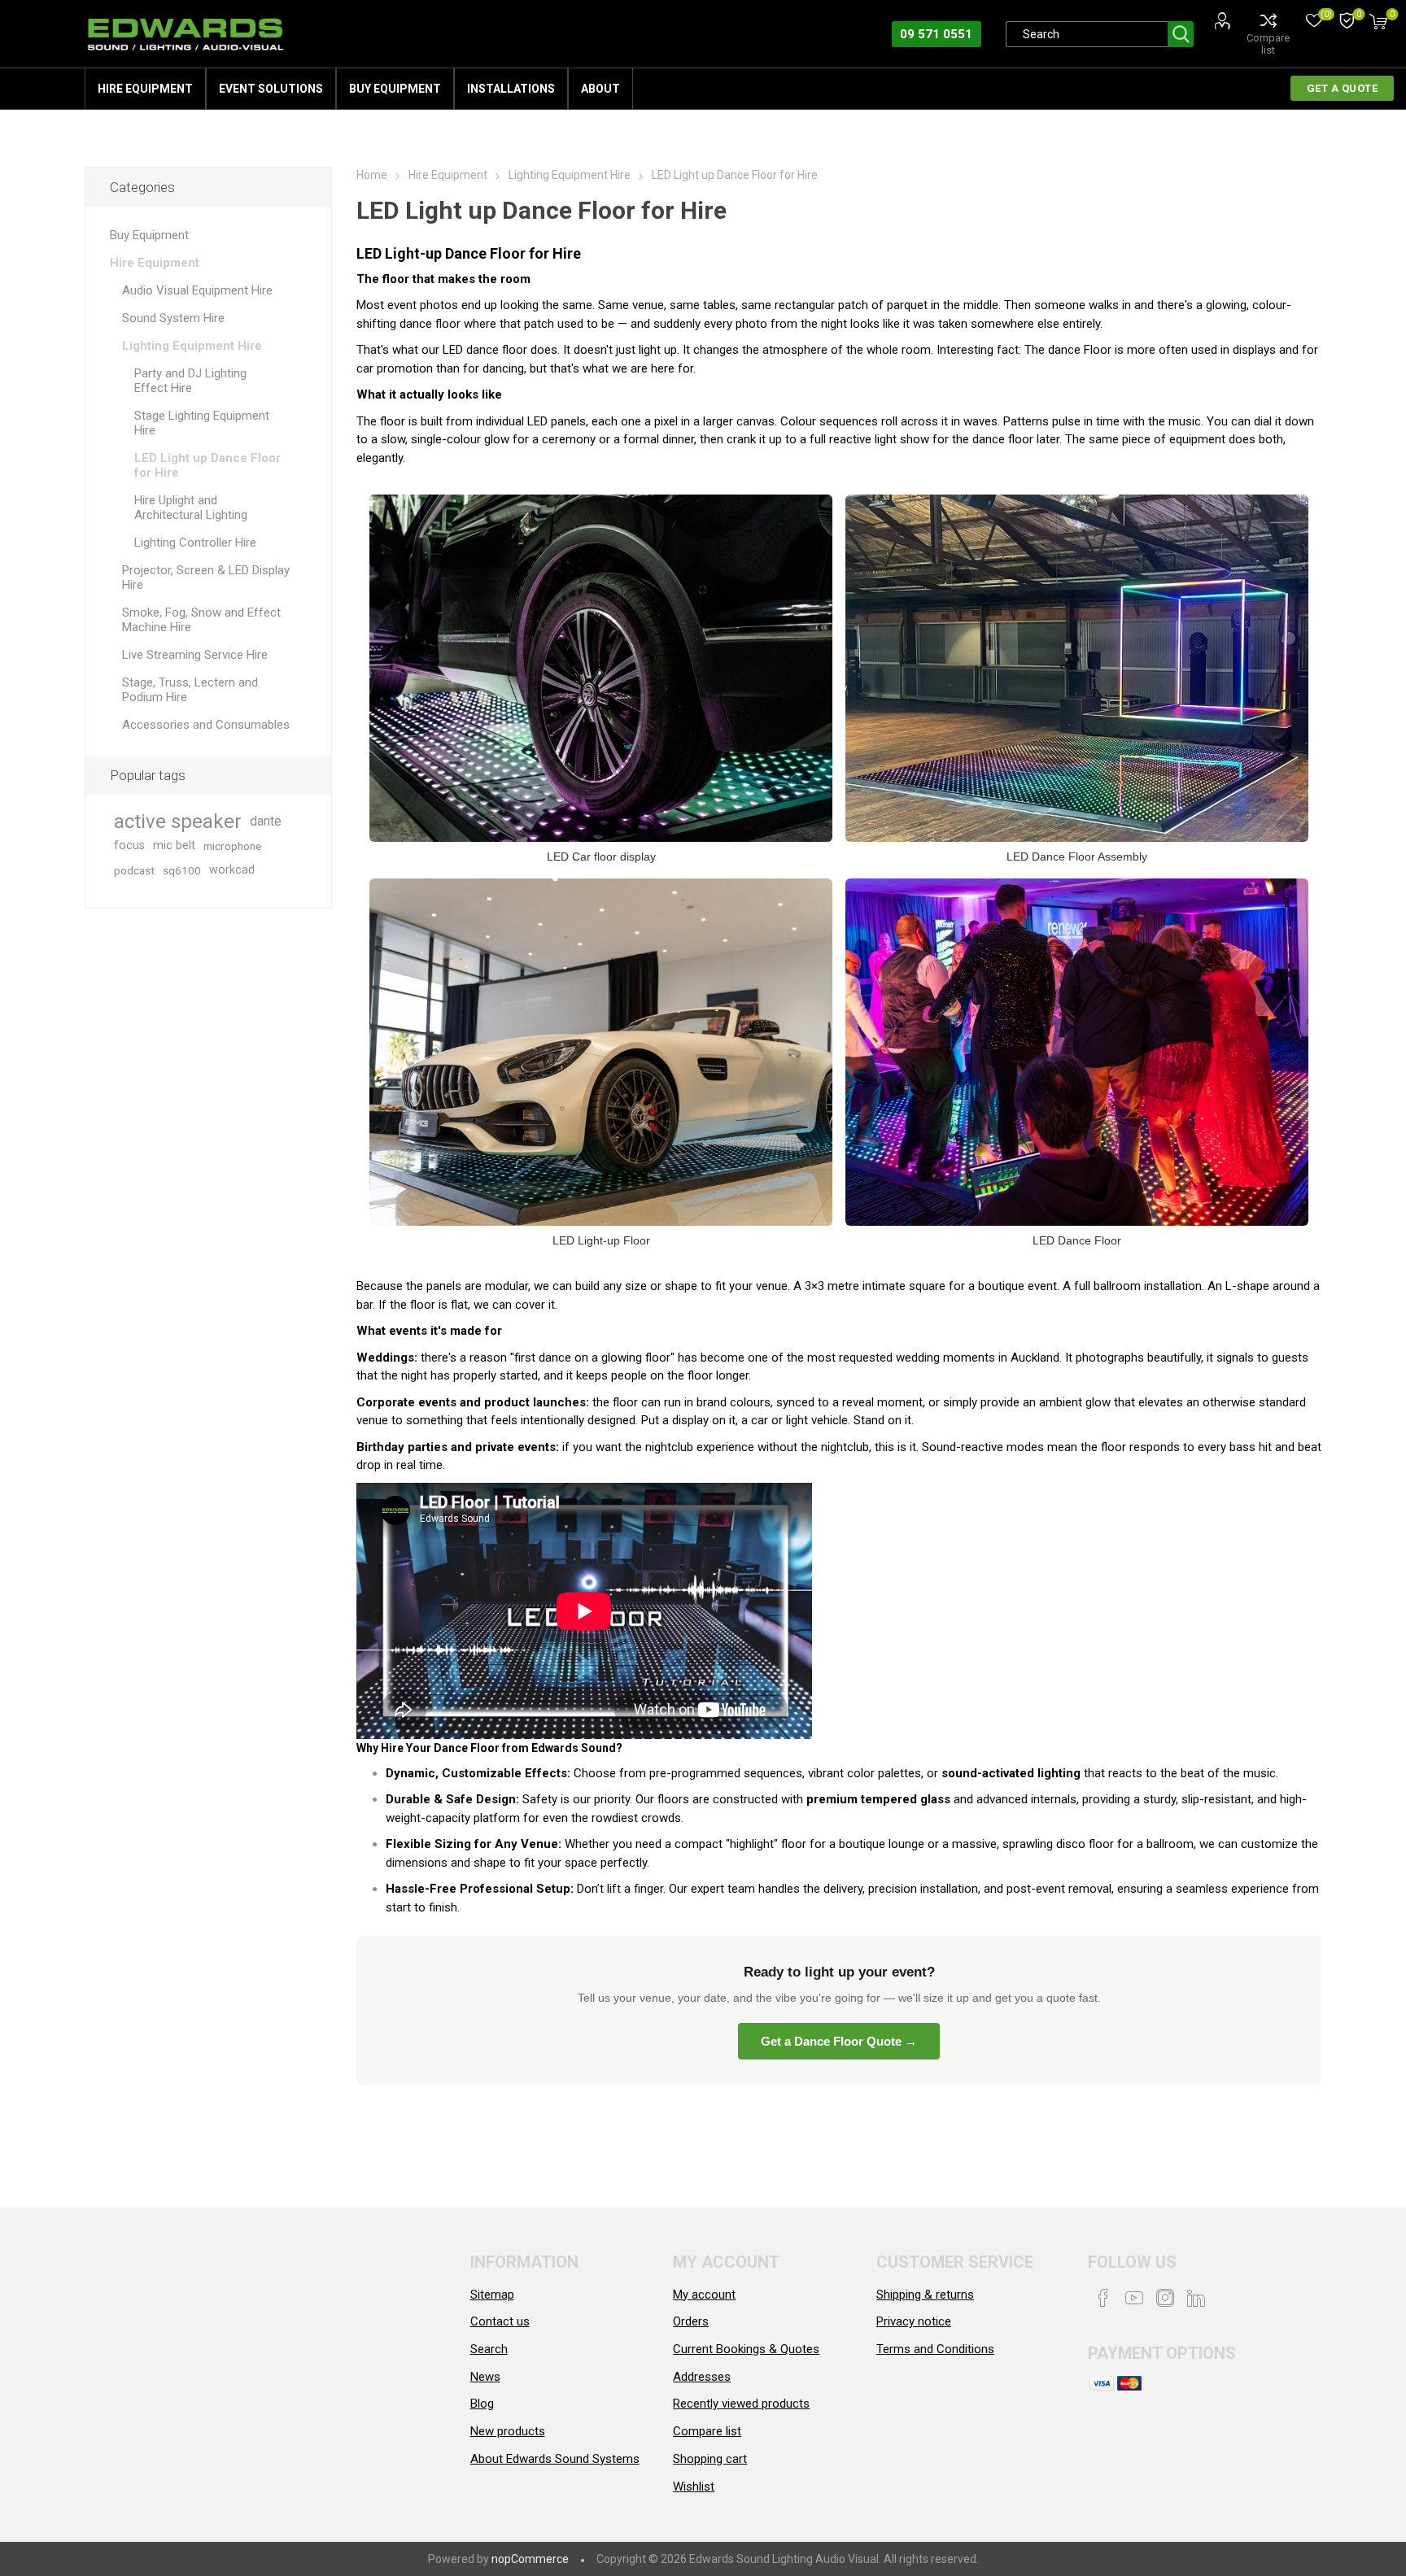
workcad (232, 870)
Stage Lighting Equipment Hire (202, 423)
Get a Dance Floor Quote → (839, 2041)
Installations (511, 89)
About (600, 89)
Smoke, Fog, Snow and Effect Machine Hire (201, 620)
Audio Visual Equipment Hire (197, 290)
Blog (482, 2404)
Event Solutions (271, 89)
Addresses (702, 2377)
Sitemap (492, 2295)
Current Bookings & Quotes (746, 2349)
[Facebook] (1103, 2298)
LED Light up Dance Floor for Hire (207, 465)
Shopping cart (710, 2459)
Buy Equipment (395, 89)
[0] (1347, 22)
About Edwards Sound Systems (555, 2459)
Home (372, 175)
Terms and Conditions (935, 2349)
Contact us (500, 2321)
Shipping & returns (925, 2295)
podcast (134, 870)
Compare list (1268, 44)
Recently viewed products (741, 2404)
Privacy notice (914, 2321)
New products (508, 2431)
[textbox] (1087, 34)
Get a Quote (1343, 88)
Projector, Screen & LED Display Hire (206, 578)
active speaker (178, 822)
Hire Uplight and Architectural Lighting (191, 508)
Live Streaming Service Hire (195, 655)
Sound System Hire (173, 318)
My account (704, 2295)
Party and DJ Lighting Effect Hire (190, 381)
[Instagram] (1165, 2298)
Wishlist (694, 2487)
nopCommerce (530, 2559)
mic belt (174, 846)
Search (1181, 34)
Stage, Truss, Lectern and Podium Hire (190, 690)
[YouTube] (1134, 2298)
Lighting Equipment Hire (192, 346)
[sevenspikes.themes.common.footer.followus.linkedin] (1196, 2298)
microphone (232, 846)
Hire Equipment (145, 89)
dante (266, 821)
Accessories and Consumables (206, 725)
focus (129, 846)
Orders (691, 2321)
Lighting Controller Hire (195, 543)
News (485, 2377)
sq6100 (182, 870)
